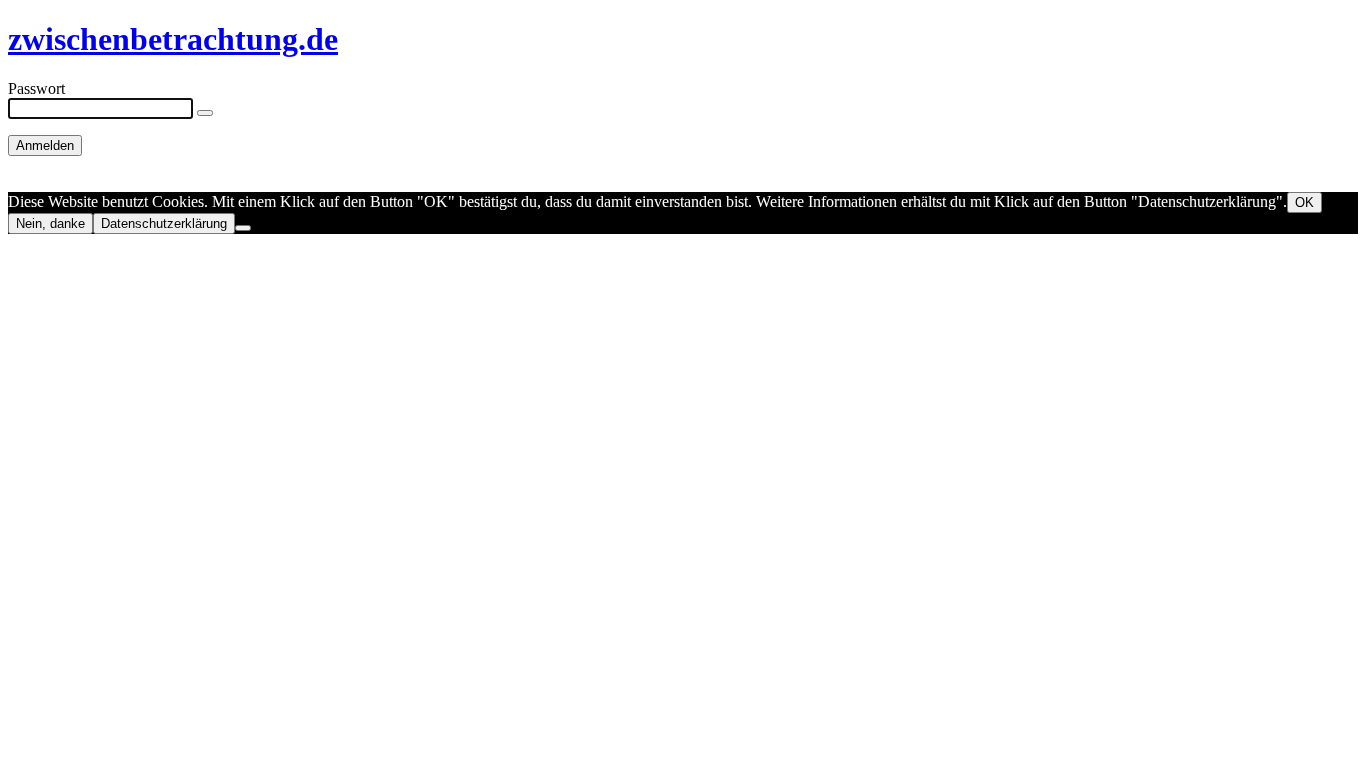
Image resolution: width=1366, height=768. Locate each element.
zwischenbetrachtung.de (173, 39)
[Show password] (205, 113)
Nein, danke (50, 223)
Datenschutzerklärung (164, 223)
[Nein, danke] (243, 228)
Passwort (36, 88)
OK (1304, 202)
